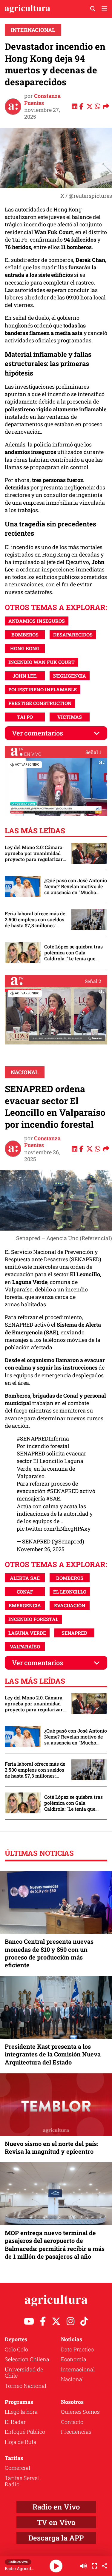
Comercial (17, 2468)
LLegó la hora (21, 2412)
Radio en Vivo (56, 2507)
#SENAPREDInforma (43, 1438)
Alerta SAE (25, 1578)
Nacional (25, 1072)
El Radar (15, 2422)
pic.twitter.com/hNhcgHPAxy (54, 1529)
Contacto (72, 2422)
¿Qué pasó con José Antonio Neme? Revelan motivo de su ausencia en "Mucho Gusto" (76, 886)
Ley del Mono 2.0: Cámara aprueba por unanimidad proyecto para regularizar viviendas (34, 853)
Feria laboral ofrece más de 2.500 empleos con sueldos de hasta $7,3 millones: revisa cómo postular (35, 920)
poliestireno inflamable (43, 689)
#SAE (53, 1498)
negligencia (70, 676)
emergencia (25, 1605)
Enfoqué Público (25, 2432)
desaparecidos (73, 635)
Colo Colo (16, 2349)
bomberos (25, 635)
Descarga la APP (56, 2538)
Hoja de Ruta (21, 2442)
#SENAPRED (63, 1491)
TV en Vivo (56, 2522)
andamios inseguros (37, 621)
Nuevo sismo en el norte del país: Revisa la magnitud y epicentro (51, 2147)
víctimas (70, 717)
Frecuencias (76, 2432)
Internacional (33, 30)
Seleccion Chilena (27, 2359)
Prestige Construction (40, 703)
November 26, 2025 (41, 1549)
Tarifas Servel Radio (22, 2481)
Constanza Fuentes (42, 99)
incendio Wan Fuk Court (42, 662)
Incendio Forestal (33, 1619)
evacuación (70, 1605)
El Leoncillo (70, 1592)
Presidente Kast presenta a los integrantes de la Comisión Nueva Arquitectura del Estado (53, 2054)
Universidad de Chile (24, 2373)
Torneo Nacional (26, 2386)
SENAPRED (74, 1633)
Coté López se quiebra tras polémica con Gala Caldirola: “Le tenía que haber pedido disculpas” (73, 953)
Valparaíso (25, 1646)
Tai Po (25, 717)
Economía (74, 2359)
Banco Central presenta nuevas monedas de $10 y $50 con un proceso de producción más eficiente (49, 1953)
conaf (25, 1592)
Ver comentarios (37, 733)
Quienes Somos (80, 2412)
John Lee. (25, 676)
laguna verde (27, 1633)
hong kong (25, 648)
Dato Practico (77, 2349)
